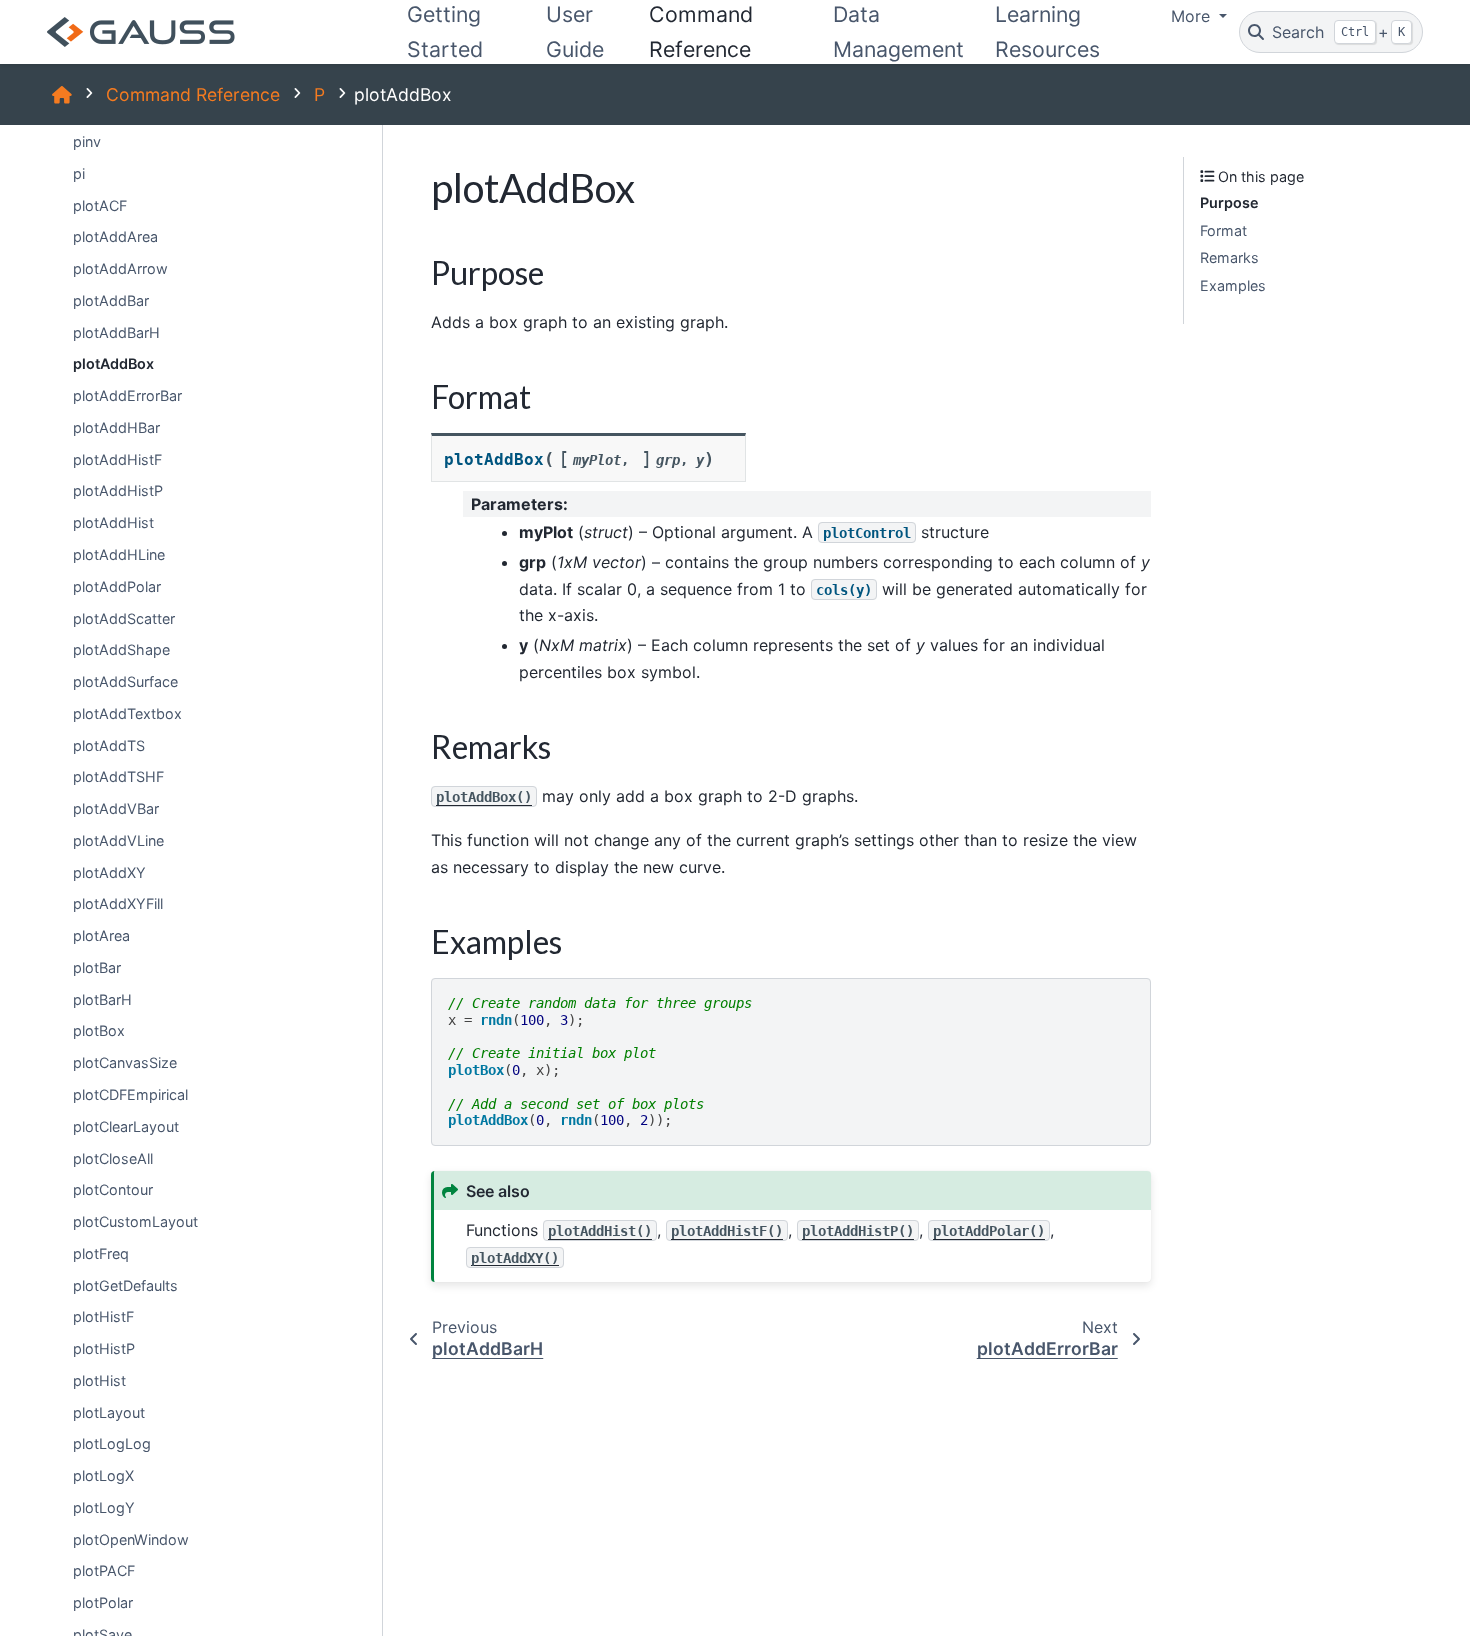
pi (79, 173)
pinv (87, 141)
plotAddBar (111, 300)
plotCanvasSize (125, 1062)
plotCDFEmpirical (130, 1094)
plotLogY (104, 1507)
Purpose (1229, 202)
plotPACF (104, 1570)
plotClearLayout (126, 1126)
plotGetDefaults (125, 1285)
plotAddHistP (118, 490)
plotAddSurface (125, 681)
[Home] (62, 94)
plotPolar (103, 1602)
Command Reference (193, 94)
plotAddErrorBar (127, 395)
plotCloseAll (113, 1157)
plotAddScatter (124, 617)
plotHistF (103, 1316)
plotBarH (102, 999)
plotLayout (109, 1412)
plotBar (97, 967)
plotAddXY (109, 872)
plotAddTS (109, 745)
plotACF (100, 205)
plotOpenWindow (131, 1539)
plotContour (113, 1189)
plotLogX (103, 1475)
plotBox (99, 1030)
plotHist (99, 1380)
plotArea (101, 935)
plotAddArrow (120, 268)
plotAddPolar (117, 586)
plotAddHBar (116, 427)
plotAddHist (113, 522)
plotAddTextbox (127, 713)
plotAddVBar (116, 808)
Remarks (1229, 257)
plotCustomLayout (135, 1221)
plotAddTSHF (118, 776)
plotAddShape (121, 649)
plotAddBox (113, 363)
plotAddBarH (116, 332)
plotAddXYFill (118, 903)
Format (1223, 230)
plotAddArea (115, 236)
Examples (1233, 285)
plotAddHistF (117, 459)
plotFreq (101, 1253)
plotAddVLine (118, 840)
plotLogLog (112, 1443)
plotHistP (104, 1348)
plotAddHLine (119, 554)
